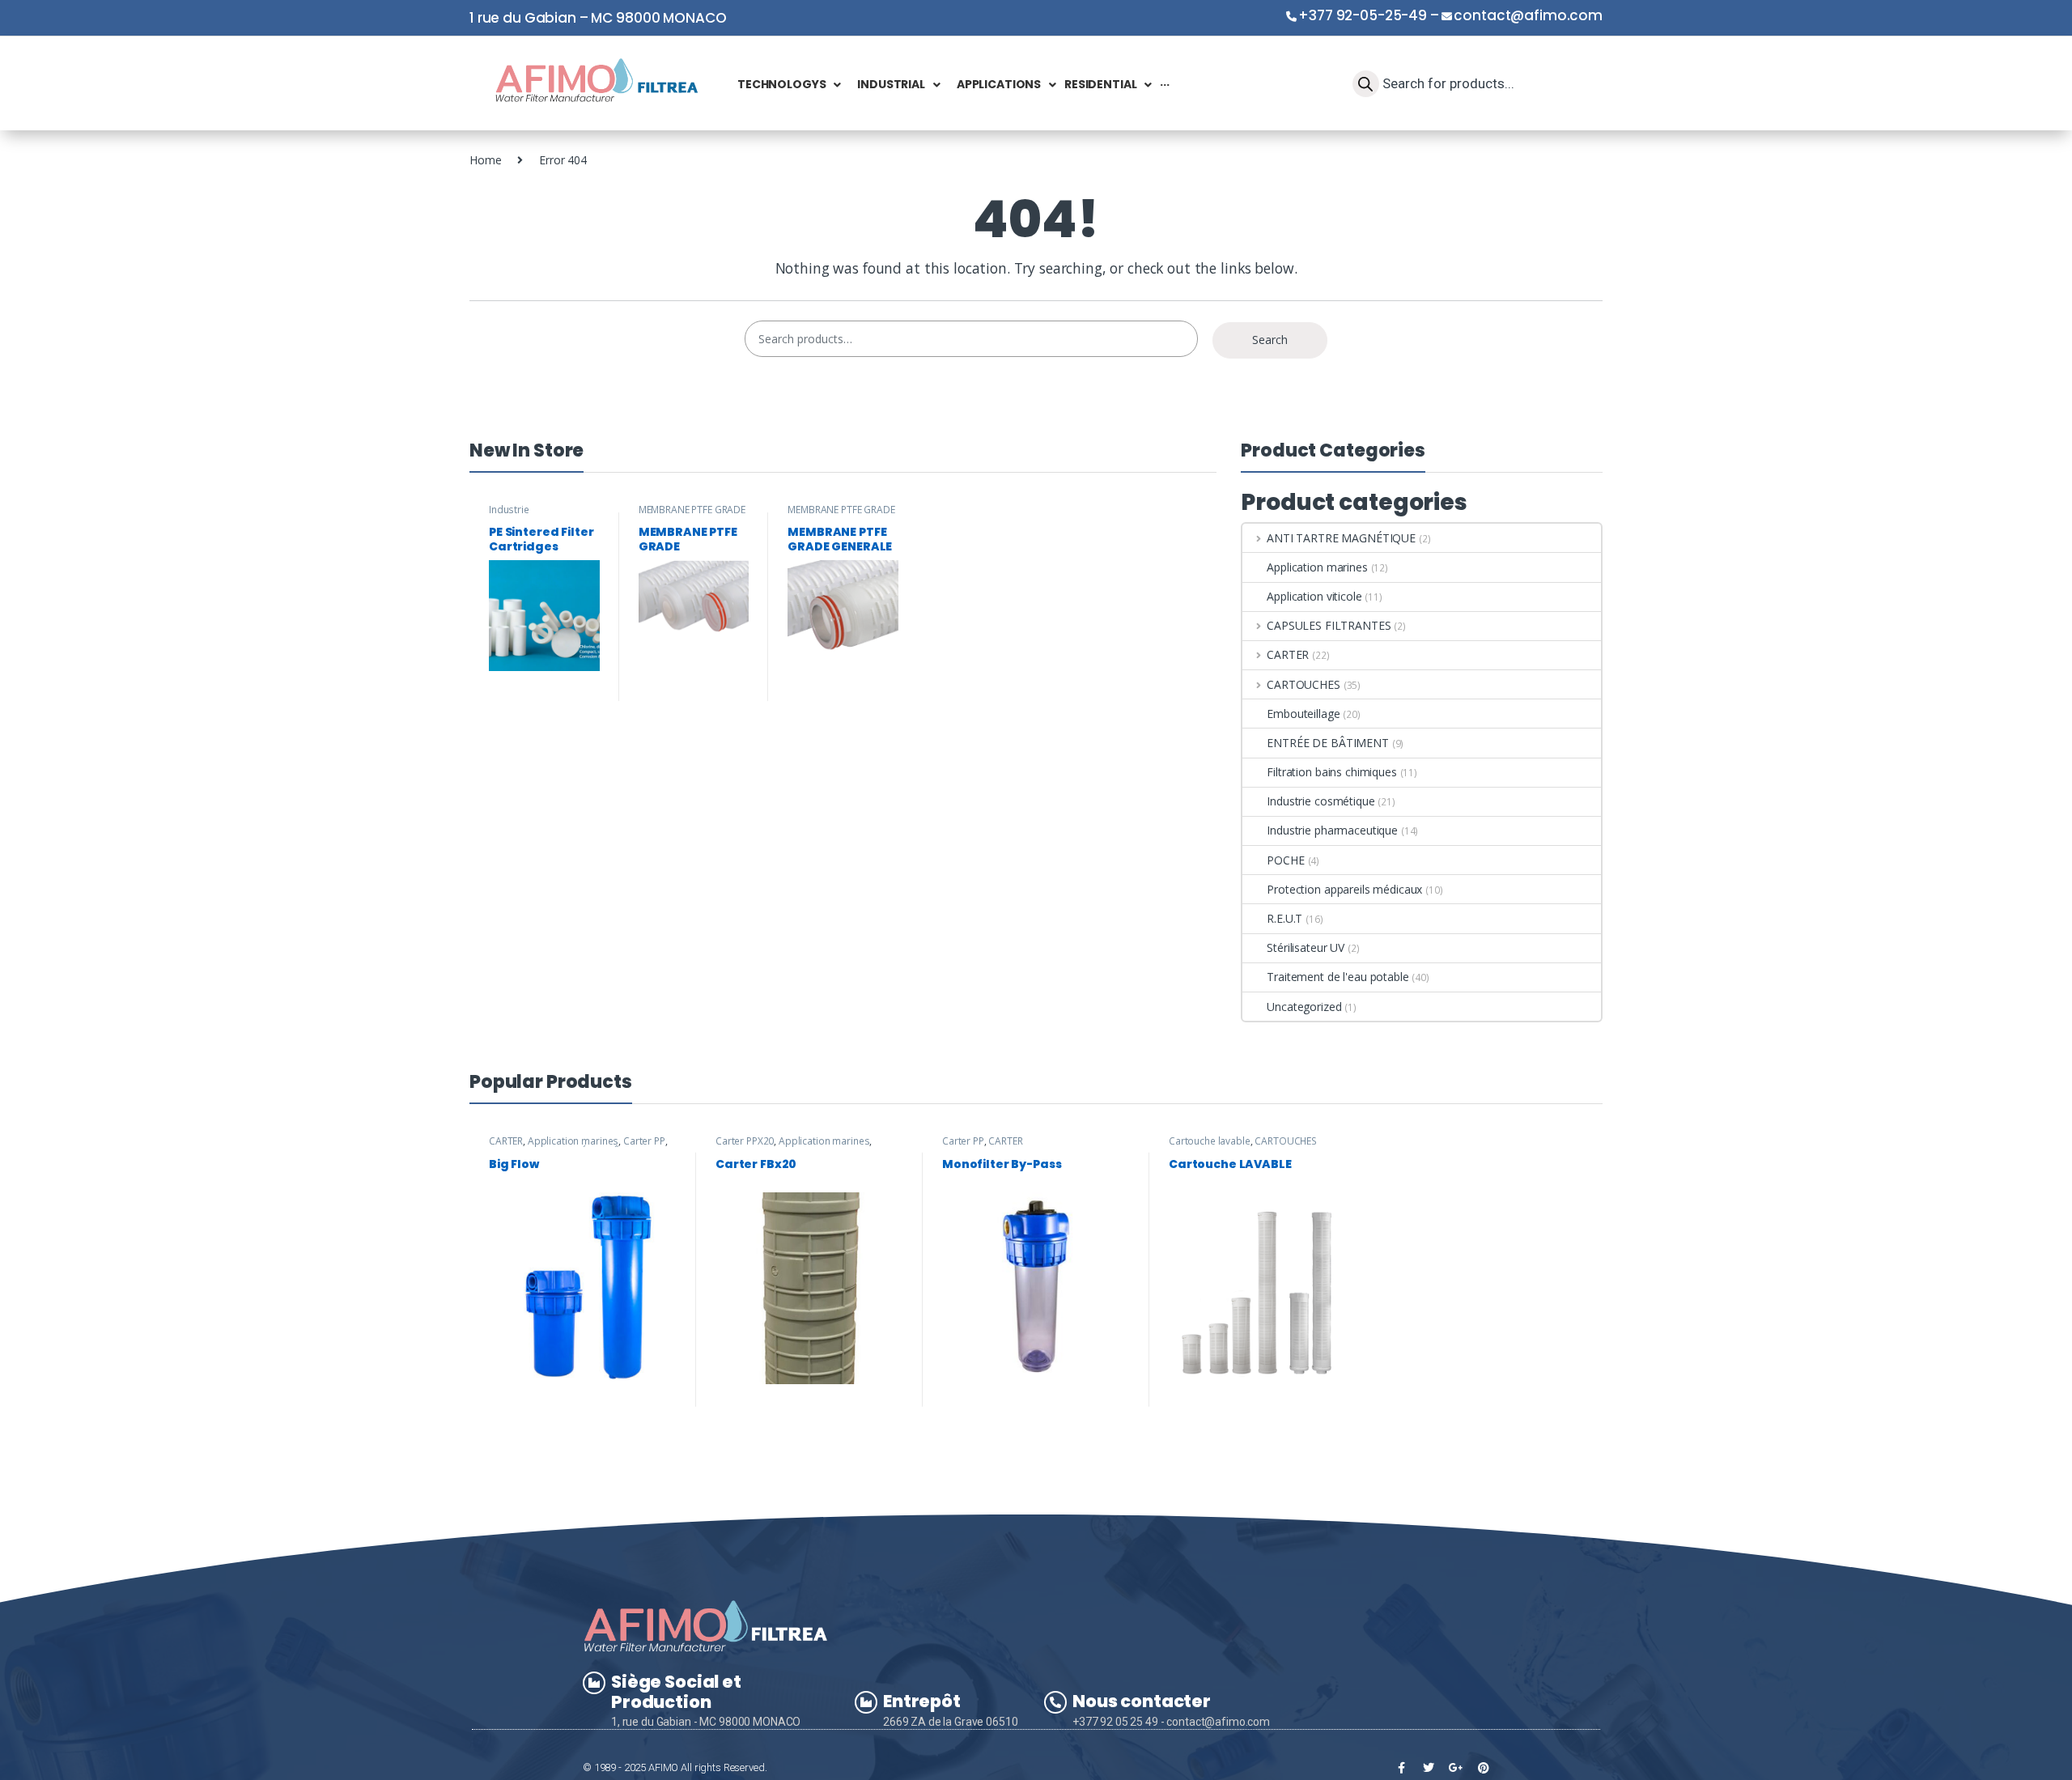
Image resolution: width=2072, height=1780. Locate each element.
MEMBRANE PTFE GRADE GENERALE (841, 515)
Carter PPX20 (745, 1141)
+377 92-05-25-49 (1363, 15)
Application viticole (1314, 596)
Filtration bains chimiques (1331, 772)
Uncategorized (1304, 1007)
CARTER (1288, 654)
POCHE (1285, 860)
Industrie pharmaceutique (526, 515)
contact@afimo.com (1528, 15)
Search (1270, 340)
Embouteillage (1303, 714)
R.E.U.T (1284, 918)
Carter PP (644, 1141)
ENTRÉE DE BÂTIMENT (1327, 743)
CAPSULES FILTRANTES (1329, 625)
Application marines (1317, 567)
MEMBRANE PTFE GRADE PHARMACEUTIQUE (692, 515)
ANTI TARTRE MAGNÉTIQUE (1341, 538)
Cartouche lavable (1210, 1141)
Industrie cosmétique (1320, 801)
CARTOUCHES (1303, 684)
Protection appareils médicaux (1344, 889)
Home (485, 160)
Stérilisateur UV (1306, 947)
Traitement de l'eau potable (1337, 977)
